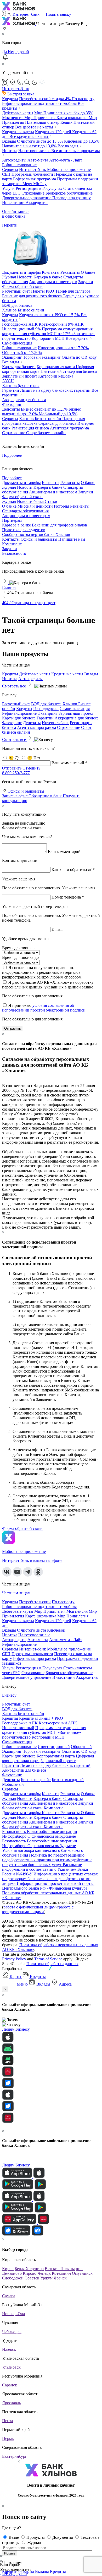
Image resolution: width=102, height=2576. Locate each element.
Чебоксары (12, 2332)
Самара (9, 2296)
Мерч (28, 184)
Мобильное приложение (69, 170)
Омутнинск (82, 2273)
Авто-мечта (38, 160)
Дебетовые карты (18, 113)
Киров (8, 2269)
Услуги (8, 188)
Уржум (46, 2278)
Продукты (36, 2537)
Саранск (10, 2385)
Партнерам (12, 520)
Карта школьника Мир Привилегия (57, 1616)
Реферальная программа (35, 179)
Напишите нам (72, 539)
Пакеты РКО (43, 291)
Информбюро (15, 1836)
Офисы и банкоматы (39, 539)
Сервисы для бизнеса (58, 423)
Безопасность (14, 553)
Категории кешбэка (56, 376)
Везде (14, 2537)
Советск (32, 2278)
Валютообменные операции (52, 1832)
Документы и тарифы (21, 1794)
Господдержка (15, 324)
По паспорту (83, 99)
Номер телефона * (68, 897)
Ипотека (10, 151)
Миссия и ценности (36, 506)
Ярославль (12, 2403)
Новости (25, 1798)
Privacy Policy (14, 1959)
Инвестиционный (63, 348)
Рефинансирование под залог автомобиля (40, 103)
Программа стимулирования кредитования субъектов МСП (47, 331)
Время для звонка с (19, 948)
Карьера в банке (16, 525)
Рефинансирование (19, 165)
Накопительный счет (29, 146)
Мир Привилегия (64, 113)
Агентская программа (69, 428)
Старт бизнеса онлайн (46, 433)
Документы (63, 2537)
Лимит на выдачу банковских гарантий (56, 390)
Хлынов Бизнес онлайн (23, 310)
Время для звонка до (20, 957)
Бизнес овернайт (44, 409)
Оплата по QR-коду (79, 357)
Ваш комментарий (64, 851)
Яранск (60, 2278)
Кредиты (10, 99)
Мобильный (58, 414)
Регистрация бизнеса (31, 428)
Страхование (33, 193)
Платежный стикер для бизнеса (69, 371)
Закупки (10, 549)
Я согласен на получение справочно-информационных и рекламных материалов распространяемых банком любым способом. (42, 972)
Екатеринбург (15, 2456)
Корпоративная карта (56, 367)
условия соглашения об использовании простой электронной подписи (44, 1008)
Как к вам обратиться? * (73, 870)
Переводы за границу (72, 198)
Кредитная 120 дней (54, 132)
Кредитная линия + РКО (49, 315)
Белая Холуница (29, 2269)
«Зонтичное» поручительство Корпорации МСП (48, 336)
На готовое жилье (35, 151)
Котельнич (61, 2273)
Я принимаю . (44, 1008)
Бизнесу (9, 1695)
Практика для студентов (24, 530)
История (62, 506)
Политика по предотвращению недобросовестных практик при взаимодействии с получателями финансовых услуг (47, 1860)
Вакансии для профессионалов (59, 525)
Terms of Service (48, 1959)
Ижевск (9, 2349)
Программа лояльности (33, 174)
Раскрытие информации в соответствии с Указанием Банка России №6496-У (45, 1869)
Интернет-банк (33, 170)
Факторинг (12, 404)
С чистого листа (40, 141)
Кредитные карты (18, 132)
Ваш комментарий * (69, 763)
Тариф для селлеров (73, 291)
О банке (9, 506)
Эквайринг (12, 357)
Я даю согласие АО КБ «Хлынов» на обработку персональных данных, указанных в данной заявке (48, 985)
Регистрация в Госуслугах (39, 188)
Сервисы (10, 170)
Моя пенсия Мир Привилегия (29, 118)
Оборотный (22, 353)
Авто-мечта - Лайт (66, 160)
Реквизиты (80, 506)
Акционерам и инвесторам (26, 516)
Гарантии (11, 390)
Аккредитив (37, 203)
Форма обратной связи (22, 1808)
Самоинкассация (17, 343)
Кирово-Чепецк (37, 2273)
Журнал (9, 501)
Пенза (7, 2421)
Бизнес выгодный (68, 1780)
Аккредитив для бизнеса (24, 400)
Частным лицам (16, 1593)
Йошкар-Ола (13, 2314)
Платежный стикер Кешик (49, 122)
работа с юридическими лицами (38, 1909)
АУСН (8, 381)
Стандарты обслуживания (25, 511)
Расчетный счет (16, 291)
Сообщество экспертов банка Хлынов (36, 534)
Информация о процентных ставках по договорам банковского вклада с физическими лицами (50, 1879)
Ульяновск (11, 2367)
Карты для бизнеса (19, 367)
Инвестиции (14, 203)
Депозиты (11, 409)
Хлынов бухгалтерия (21, 386)
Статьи (51, 501)
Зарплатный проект (20, 376)
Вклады (9, 141)
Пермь (8, 2438)
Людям (8, 2029)
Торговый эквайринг (42, 357)
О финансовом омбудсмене (52, 1836)
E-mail (57, 929)
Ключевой (82, 141)
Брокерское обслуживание (69, 193)
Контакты (11, 539)
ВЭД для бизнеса (17, 305)
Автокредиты (14, 160)
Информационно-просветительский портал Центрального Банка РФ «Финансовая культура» (48, 1886)
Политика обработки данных (52, 1964)
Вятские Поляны (60, 2269)
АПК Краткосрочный (51, 324)
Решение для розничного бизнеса (32, 296)
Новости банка (31, 501)
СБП (7, 174)
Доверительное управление (27, 198)
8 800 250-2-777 (16, 773)
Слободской (13, 2278)
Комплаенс (12, 544)
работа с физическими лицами (31, 1907)
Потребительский (45, 99)
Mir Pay (40, 184)
